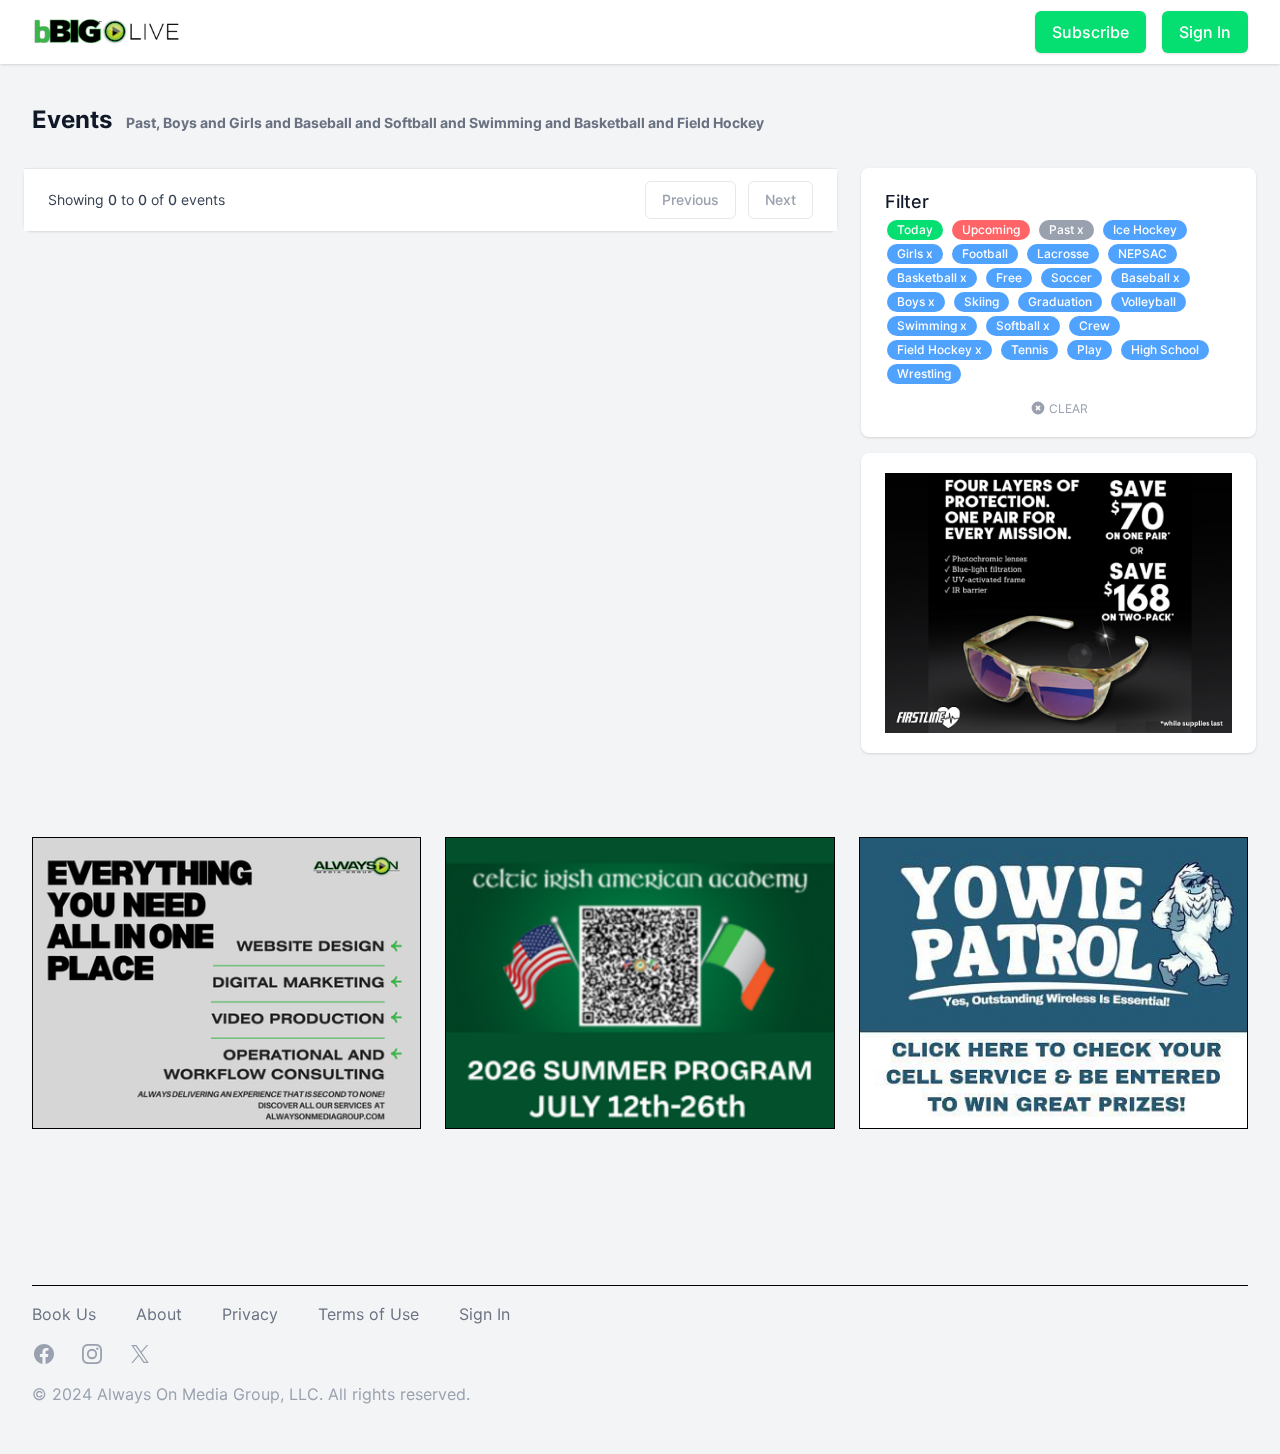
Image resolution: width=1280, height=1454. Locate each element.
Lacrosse (1063, 253)
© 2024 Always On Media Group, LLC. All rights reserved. (251, 1394)
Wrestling (924, 373)
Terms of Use (368, 1314)
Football (985, 253)
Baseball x (1150, 277)
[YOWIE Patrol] (1053, 983)
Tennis (1029, 349)
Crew (1094, 325)
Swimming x (932, 325)
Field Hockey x (939, 349)
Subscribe (1090, 32)
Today (915, 229)
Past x (1066, 229)
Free (1009, 277)
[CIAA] (639, 983)
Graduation (1060, 301)
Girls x (915, 253)
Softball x (1023, 325)
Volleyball (1148, 301)
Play (1089, 349)
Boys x (916, 301)
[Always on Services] (226, 983)
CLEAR (1067, 408)
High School (1165, 349)
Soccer (1071, 277)
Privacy (250, 1314)
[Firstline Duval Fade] (1058, 603)
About (159, 1314)
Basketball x (932, 277)
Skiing (981, 301)
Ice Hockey (1145, 229)
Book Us (64, 1314)
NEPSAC (1142, 253)
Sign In (1205, 32)
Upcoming (991, 229)
